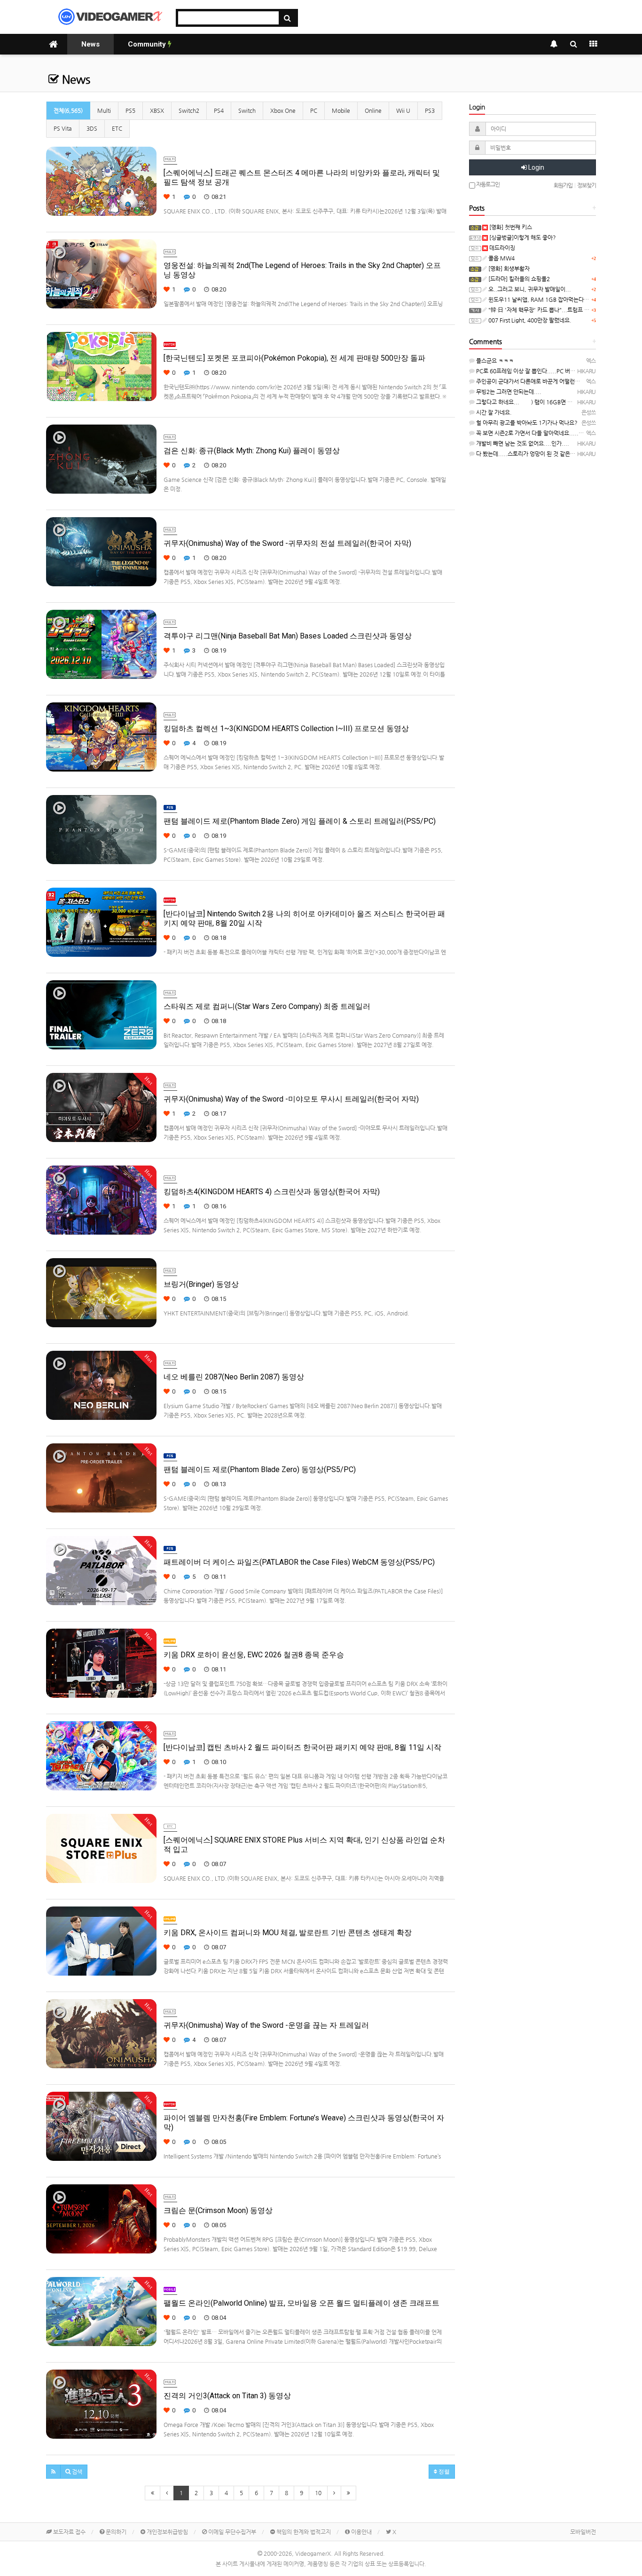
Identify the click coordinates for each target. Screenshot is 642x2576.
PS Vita (63, 128)
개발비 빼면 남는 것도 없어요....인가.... (522, 443)
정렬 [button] (443, 2472)
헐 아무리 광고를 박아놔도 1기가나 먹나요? (526, 423)
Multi (104, 110)
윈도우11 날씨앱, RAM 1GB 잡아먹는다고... (541, 299)
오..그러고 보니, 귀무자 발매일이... (529, 289)
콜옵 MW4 (501, 258)
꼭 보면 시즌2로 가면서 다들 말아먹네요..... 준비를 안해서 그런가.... (556, 433)
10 (318, 2493)
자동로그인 (487, 184)
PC (314, 110)
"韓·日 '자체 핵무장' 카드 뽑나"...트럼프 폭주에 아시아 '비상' (560, 310)
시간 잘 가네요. (493, 412)
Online (373, 110)
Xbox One (283, 110)
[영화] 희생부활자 (508, 268)
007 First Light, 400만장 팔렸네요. (529, 320)
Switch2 (189, 110)
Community (148, 44)
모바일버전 (583, 2532)
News (90, 44)
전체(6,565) (68, 110)
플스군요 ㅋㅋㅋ (494, 361)
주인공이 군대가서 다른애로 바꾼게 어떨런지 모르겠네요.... (545, 381)
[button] (53, 2472)
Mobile (341, 110)
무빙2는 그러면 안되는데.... (508, 392)
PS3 (430, 110)
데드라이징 (501, 248)
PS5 (130, 110)
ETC (117, 128)
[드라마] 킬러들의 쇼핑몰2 (518, 279)
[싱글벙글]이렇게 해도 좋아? (522, 237)
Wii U (403, 110)
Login (536, 167)
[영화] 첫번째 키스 (510, 227)
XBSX (157, 110)
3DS (92, 128)
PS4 (219, 110)
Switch (247, 110)
